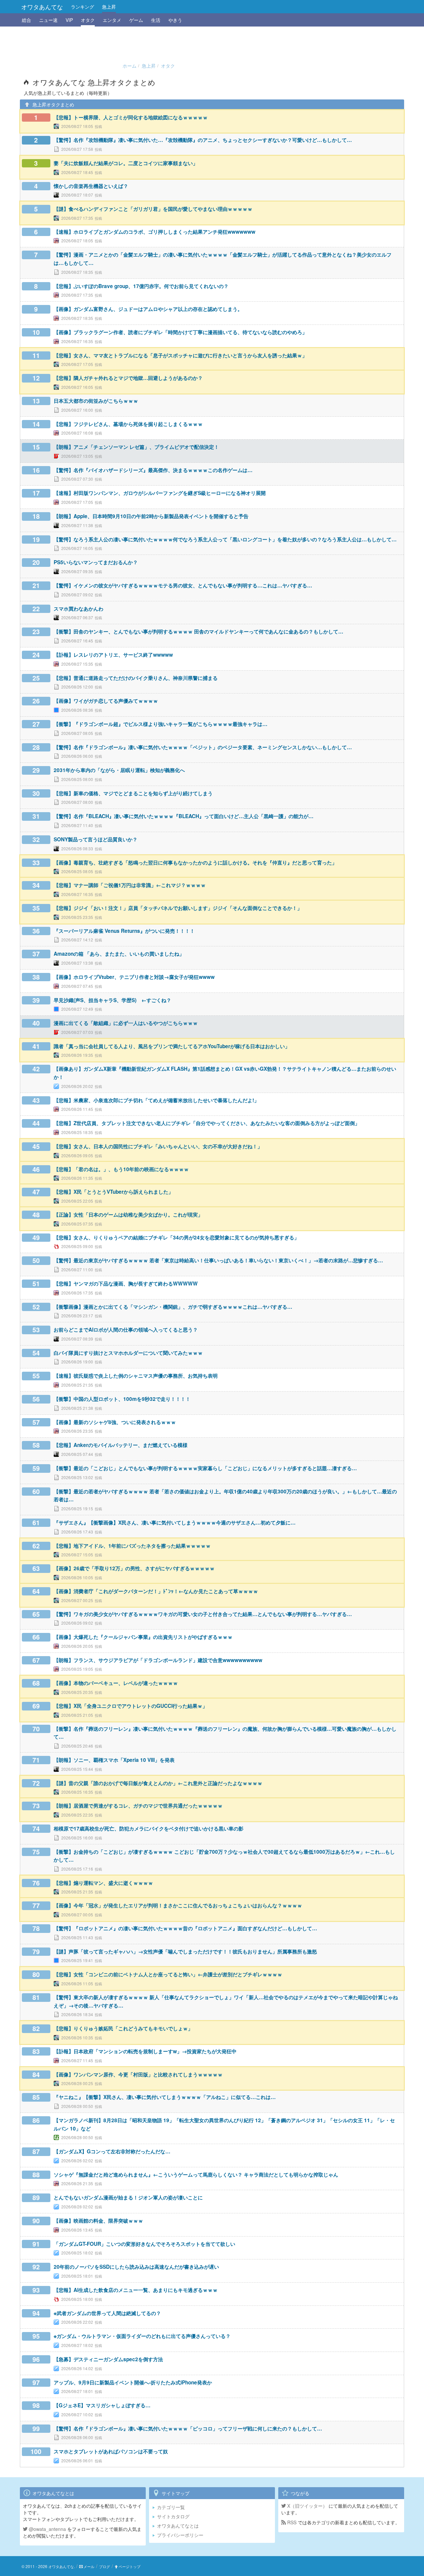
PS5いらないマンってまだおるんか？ (96, 562)
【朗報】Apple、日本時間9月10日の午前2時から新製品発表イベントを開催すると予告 (151, 516)
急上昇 (109, 7)
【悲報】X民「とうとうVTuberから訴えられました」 (113, 1192)
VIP (69, 20)
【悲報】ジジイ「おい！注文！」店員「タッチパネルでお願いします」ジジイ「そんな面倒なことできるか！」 (178, 908)
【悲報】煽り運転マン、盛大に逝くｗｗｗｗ (103, 1883)
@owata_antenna (47, 2529)
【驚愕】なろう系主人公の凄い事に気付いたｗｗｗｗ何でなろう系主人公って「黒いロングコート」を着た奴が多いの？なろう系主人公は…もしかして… (225, 539)
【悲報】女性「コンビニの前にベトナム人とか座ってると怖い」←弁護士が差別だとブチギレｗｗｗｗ (168, 1974)
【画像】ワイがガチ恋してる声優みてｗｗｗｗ (106, 701)
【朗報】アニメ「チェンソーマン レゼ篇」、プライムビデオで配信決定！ (136, 447)
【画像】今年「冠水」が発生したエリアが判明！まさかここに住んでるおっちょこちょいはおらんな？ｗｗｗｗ (178, 1905)
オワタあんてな (42, 7)
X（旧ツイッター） (307, 2506)
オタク (88, 20)
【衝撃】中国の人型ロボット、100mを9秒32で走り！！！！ (122, 1399)
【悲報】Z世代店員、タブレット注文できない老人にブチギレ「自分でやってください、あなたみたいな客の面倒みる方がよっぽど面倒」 (207, 1123)
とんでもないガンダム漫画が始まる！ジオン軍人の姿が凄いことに (128, 2197)
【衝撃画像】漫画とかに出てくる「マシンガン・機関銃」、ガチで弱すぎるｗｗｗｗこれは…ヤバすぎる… (173, 1307)
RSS (291, 2522)
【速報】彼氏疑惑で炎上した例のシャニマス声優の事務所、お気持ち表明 (136, 1376)
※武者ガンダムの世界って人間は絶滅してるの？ (107, 2313)
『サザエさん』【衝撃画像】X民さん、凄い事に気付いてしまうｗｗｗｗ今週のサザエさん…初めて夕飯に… (175, 1523)
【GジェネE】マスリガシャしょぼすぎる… (102, 2405)
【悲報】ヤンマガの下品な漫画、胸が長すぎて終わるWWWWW (126, 1284)
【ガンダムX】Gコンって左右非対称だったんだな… (112, 2151)
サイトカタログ (173, 2516)
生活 (156, 20)
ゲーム (136, 20)
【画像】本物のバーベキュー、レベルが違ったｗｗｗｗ (116, 1683)
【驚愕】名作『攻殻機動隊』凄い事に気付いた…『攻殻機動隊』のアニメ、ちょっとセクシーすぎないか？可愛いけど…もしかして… (203, 140)
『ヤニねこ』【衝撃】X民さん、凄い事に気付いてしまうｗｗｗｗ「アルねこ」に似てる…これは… (165, 2097)
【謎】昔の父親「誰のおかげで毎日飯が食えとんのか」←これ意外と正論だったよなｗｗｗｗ (158, 1783)
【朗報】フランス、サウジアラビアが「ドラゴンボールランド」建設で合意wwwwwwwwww (158, 1660)
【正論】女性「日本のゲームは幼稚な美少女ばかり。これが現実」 (128, 1215)
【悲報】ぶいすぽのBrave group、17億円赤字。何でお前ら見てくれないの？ (141, 286)
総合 (26, 20)
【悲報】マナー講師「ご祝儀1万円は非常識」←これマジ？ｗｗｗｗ (130, 885)
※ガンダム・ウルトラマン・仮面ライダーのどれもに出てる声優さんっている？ (142, 2336)
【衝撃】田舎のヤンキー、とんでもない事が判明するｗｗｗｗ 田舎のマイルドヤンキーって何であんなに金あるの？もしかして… (198, 631)
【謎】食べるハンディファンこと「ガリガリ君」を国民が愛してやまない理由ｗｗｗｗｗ (153, 209)
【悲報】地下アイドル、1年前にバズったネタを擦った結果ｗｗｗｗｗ (132, 1546)
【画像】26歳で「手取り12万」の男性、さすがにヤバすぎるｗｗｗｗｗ (134, 1568)
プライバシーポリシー (180, 2535)
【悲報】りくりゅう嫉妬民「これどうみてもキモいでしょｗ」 (123, 2028)
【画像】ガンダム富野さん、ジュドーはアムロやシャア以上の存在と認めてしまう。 (148, 309)
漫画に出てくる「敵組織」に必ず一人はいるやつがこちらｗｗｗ (126, 1023)
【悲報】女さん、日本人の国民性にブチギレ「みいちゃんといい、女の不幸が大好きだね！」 (158, 1146)
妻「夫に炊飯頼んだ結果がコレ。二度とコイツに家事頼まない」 (126, 163)
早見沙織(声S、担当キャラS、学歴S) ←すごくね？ (112, 1000)
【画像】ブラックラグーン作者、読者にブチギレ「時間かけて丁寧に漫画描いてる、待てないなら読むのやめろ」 (180, 332)
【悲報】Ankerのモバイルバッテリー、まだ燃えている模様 (121, 1445)
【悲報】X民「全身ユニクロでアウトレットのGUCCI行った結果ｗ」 (131, 1706)
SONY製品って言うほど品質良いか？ (96, 839)
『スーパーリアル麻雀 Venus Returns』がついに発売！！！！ (124, 931)
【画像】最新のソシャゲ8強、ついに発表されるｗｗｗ (115, 1422)
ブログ (105, 2566)
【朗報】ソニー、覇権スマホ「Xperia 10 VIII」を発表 (114, 1760)
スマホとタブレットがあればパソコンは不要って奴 (111, 2451)
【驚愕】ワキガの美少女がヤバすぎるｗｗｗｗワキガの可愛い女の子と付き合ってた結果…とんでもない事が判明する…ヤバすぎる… (203, 1614)
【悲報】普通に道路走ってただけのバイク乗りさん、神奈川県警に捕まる (136, 678)
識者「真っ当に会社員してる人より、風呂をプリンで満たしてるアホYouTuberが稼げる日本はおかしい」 (172, 1046)
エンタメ (112, 20)
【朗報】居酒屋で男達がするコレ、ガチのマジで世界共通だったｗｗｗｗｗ (138, 1806)
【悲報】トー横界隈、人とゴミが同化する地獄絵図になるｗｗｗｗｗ (131, 117)
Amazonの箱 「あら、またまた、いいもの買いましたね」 (119, 954)
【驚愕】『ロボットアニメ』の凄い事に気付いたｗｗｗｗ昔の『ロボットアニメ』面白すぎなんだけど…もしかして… (185, 1928)
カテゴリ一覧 (171, 2507)
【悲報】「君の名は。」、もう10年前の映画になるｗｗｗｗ (121, 1169)
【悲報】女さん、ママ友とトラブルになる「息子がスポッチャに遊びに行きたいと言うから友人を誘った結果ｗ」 (180, 355)
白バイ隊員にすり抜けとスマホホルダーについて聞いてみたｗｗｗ (128, 1353)
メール (89, 2566)
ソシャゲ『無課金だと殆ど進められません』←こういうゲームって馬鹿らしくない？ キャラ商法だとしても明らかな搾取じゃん (196, 2175)
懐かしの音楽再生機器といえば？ (91, 186)
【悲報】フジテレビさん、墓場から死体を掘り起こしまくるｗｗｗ (128, 424)
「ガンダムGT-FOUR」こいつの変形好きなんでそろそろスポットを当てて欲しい (144, 2244)
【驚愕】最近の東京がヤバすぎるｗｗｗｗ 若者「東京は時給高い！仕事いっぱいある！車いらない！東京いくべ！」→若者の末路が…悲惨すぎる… (218, 1260)
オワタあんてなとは (178, 2526)
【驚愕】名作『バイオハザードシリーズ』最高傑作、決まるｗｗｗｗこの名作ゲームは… (153, 470)
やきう (175, 20)
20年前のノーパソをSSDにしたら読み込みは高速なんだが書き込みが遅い (136, 2267)
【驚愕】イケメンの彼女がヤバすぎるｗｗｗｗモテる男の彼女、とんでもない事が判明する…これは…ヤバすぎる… (183, 585)
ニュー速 (48, 20)
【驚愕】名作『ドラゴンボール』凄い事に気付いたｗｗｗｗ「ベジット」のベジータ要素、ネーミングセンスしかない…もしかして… (203, 747)
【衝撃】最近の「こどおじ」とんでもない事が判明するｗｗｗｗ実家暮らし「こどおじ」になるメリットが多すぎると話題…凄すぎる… (205, 1468)
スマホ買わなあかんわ (79, 609)
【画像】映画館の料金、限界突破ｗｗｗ (98, 2221)
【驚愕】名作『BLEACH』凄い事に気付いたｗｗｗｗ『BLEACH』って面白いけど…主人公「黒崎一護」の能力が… (184, 816)
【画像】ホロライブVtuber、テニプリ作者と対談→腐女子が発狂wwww (134, 977)
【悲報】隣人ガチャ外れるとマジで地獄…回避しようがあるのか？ (128, 378)
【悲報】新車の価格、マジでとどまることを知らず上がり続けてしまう (133, 793)
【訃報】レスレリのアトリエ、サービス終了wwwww (113, 655)
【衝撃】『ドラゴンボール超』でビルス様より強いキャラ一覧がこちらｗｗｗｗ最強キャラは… (160, 724)
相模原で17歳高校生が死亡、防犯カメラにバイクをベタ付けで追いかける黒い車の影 (149, 1828)
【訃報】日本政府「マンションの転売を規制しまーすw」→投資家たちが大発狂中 (145, 2051)
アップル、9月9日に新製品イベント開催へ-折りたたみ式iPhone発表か (133, 2382)
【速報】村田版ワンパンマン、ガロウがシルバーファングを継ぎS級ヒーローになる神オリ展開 (160, 493)
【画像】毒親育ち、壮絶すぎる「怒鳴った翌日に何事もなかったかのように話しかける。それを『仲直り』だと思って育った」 (195, 863)
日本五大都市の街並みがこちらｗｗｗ (96, 401)
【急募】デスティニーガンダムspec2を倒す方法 (108, 2359)
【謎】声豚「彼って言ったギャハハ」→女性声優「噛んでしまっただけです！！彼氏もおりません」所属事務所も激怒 (185, 1951)
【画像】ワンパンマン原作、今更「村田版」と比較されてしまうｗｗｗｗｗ (138, 2074)
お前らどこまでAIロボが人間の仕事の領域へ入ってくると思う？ (126, 1330)
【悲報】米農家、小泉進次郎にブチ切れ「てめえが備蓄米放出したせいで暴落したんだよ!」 (156, 1100)
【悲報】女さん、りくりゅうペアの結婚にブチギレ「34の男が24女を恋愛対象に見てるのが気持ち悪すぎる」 (176, 1237)
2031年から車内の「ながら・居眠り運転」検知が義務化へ (119, 770)
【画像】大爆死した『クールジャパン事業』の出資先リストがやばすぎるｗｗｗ (143, 1637)
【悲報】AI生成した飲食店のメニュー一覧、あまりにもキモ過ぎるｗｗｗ (136, 2290)
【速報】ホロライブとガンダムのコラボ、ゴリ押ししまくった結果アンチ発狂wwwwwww (155, 232)
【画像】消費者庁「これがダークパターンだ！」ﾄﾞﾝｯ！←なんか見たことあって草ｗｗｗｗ (156, 1591)
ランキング (82, 7)
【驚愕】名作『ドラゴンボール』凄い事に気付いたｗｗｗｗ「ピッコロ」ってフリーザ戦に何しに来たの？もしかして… (188, 2428)
